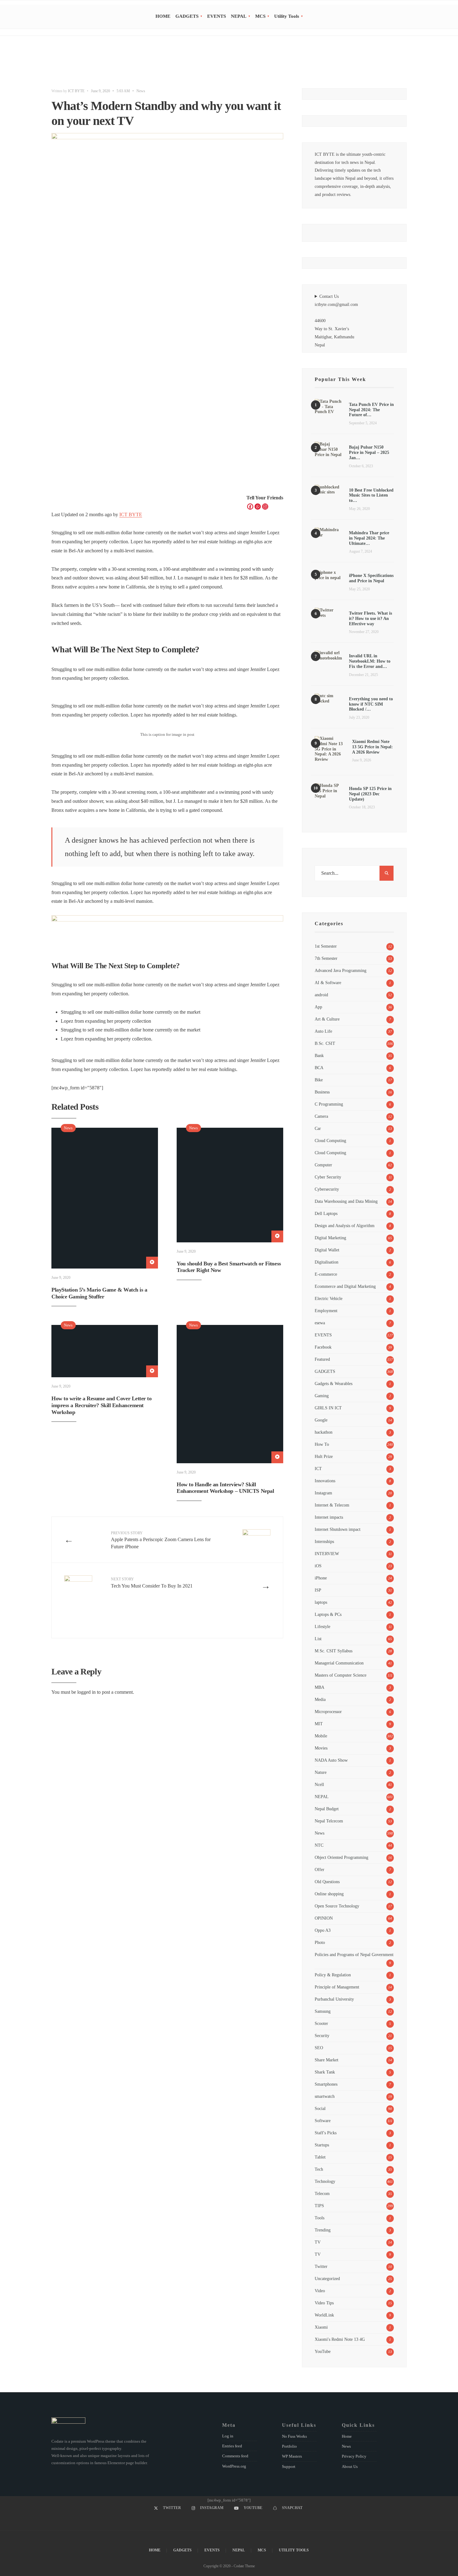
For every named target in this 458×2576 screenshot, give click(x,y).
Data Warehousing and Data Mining (346, 1201)
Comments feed (235, 2456)
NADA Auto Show (331, 1760)
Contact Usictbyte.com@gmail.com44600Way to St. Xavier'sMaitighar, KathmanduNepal (336, 321)
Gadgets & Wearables (334, 1383)
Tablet (320, 2157)
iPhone (321, 1578)
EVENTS (217, 16)
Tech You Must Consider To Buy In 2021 (152, 1583)
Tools (320, 2218)
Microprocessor (328, 1712)
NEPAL (239, 16)
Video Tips (324, 2303)
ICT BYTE (76, 91)
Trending (323, 2230)
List (318, 1639)
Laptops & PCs (328, 1614)
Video (320, 2291)
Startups (322, 2145)
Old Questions (327, 1882)
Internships (324, 1541)
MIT (319, 1724)
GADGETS (187, 16)
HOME (163, 16)
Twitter (321, 2266)
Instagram (323, 1493)
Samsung (323, 2011)
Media (320, 1699)
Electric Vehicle (329, 1298)
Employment (326, 1311)
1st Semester (326, 946)
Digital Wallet (327, 1250)
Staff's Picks (326, 2133)
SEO (319, 2048)
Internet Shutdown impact (338, 1529)
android (321, 995)
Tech (319, 2169)
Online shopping (329, 1894)
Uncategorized (327, 2278)
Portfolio (289, 2446)
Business (322, 1092)
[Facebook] (250, 507)
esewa (320, 1323)
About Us (350, 2466)
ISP (318, 1590)
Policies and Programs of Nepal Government (354, 1955)
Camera (321, 1116)
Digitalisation (327, 1262)
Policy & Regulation (333, 1975)
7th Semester (326, 958)
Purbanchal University (334, 1999)
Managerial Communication (339, 1663)
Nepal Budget (327, 1809)
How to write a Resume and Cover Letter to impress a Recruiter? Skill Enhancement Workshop (102, 1405)
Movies (321, 1748)
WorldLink (324, 2315)
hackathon (324, 1432)
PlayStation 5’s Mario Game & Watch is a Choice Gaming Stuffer (99, 1293)
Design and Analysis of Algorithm (345, 1226)
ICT (318, 1469)
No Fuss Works (294, 2436)
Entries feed (232, 2446)
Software (323, 2121)
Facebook (323, 1347)
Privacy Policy (354, 2456)
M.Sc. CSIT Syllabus (334, 1651)
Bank (319, 1055)
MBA (320, 1687)
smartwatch (325, 2096)
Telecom (322, 2193)
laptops (321, 1602)
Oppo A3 (323, 1930)
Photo (320, 1942)
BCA (319, 1068)
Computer (323, 1165)
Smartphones (326, 2084)
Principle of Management (337, 1987)
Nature (321, 1772)
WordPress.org (234, 2466)
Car (318, 1128)
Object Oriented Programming (341, 1857)
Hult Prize (324, 1456)
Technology (325, 2181)
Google (321, 1420)
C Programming (329, 1104)
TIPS (319, 2206)
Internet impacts (329, 1517)
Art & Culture (327, 1019)
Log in (228, 2436)
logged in (86, 1692)
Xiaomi (321, 2327)
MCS (260, 16)
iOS (318, 1566)
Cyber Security (328, 1177)
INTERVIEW (327, 1554)
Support (289, 2466)
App (318, 1007)
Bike (319, 1080)
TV (318, 2242)
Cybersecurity (327, 1189)
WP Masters (292, 2456)
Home (347, 2436)
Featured (322, 1359)
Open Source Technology (337, 1906)
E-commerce (326, 1274)
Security (322, 2036)
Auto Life (323, 1031)
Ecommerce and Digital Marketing (345, 1286)
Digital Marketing (330, 1238)
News (141, 91)
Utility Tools (287, 16)
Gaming (322, 1396)
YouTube (323, 2351)
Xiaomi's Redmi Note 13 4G (340, 2339)
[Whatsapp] (258, 507)
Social (320, 2108)
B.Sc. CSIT (325, 1043)
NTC (319, 1845)
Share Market (327, 2060)
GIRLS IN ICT (328, 1408)
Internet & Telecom (332, 1505)
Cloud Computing (330, 1140)
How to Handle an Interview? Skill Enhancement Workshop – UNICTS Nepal (225, 1488)
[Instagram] (265, 507)
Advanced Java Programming (341, 970)
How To (322, 1444)
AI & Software (328, 983)
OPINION (324, 1918)
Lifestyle (322, 1626)
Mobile (321, 1736)
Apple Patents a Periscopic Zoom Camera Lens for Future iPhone (161, 1540)
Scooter (321, 2023)
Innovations (325, 1481)
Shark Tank (325, 2072)
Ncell (319, 1784)
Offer (320, 1869)
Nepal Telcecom (329, 1821)
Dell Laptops (326, 1213)
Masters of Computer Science (341, 1675)
